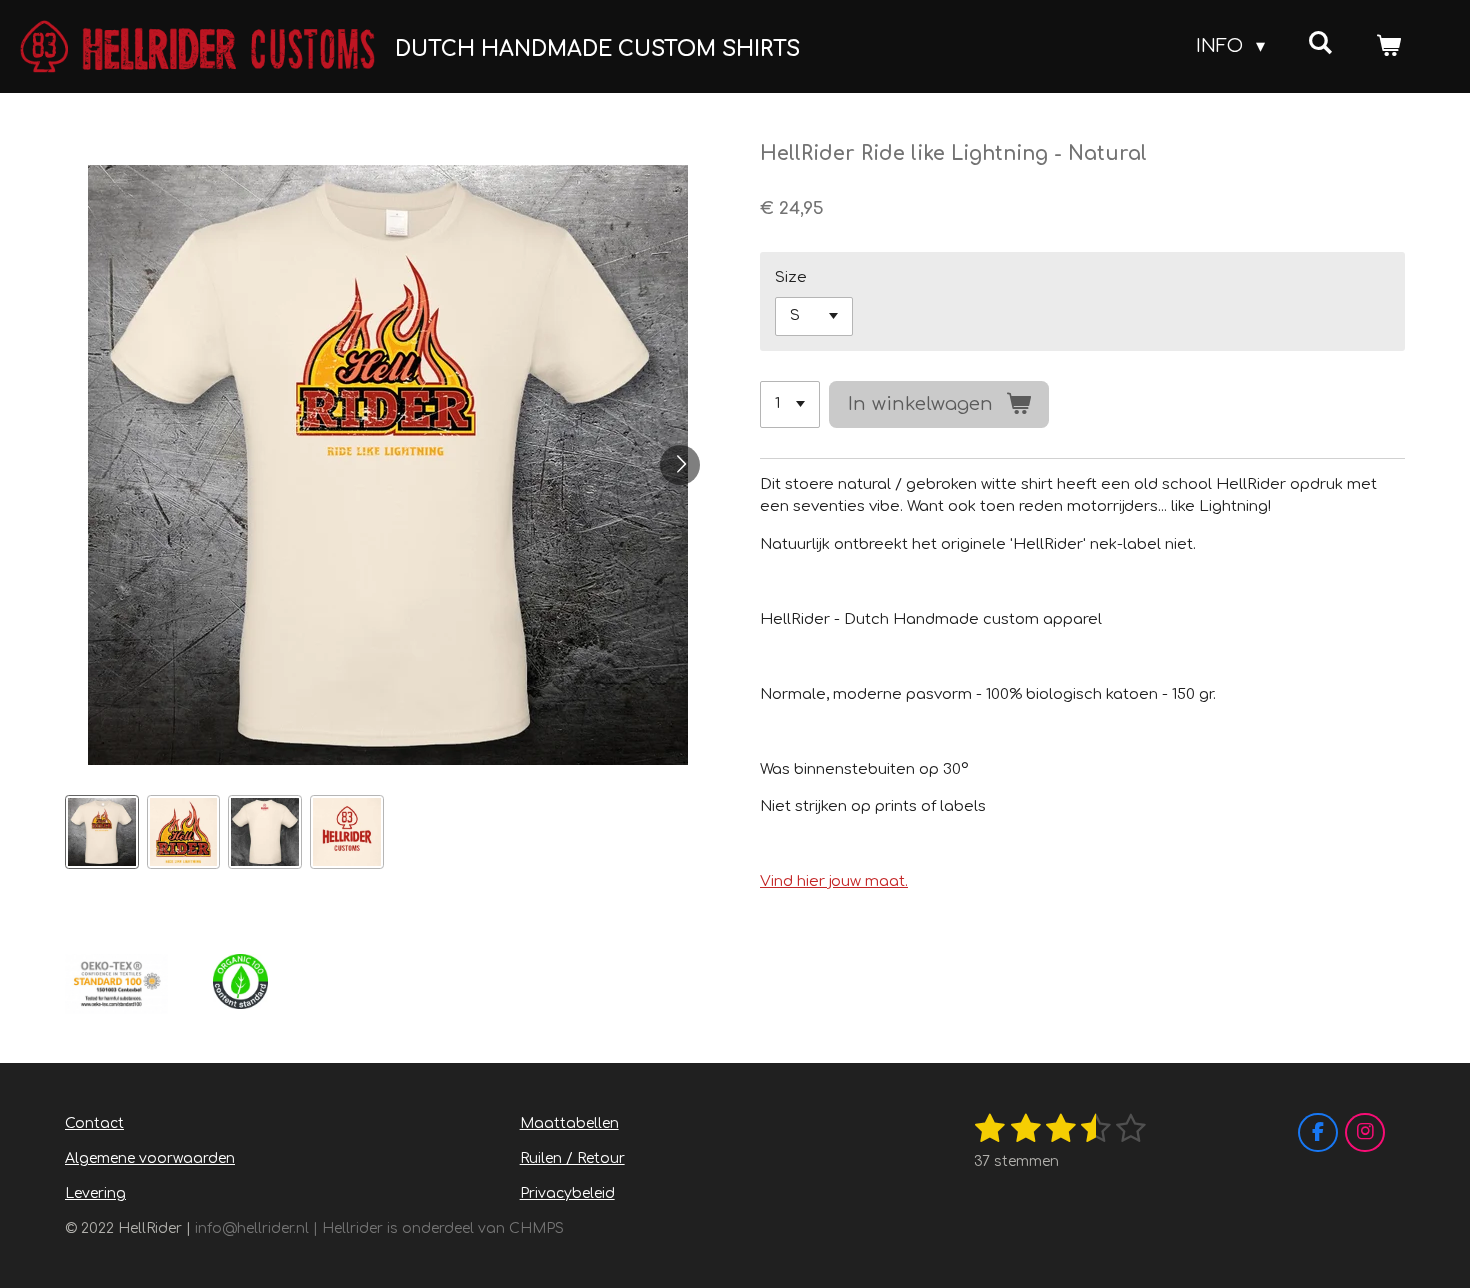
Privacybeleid (567, 1193)
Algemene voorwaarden (150, 1158)
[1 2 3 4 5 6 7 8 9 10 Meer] (790, 404)
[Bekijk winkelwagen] (1388, 46)
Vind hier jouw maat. (834, 881)
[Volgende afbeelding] (680, 465)
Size (791, 277)
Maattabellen (569, 1123)
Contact (94, 1123)
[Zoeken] (1320, 43)
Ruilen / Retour (572, 1158)
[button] (102, 832)
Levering (95, 1193)
